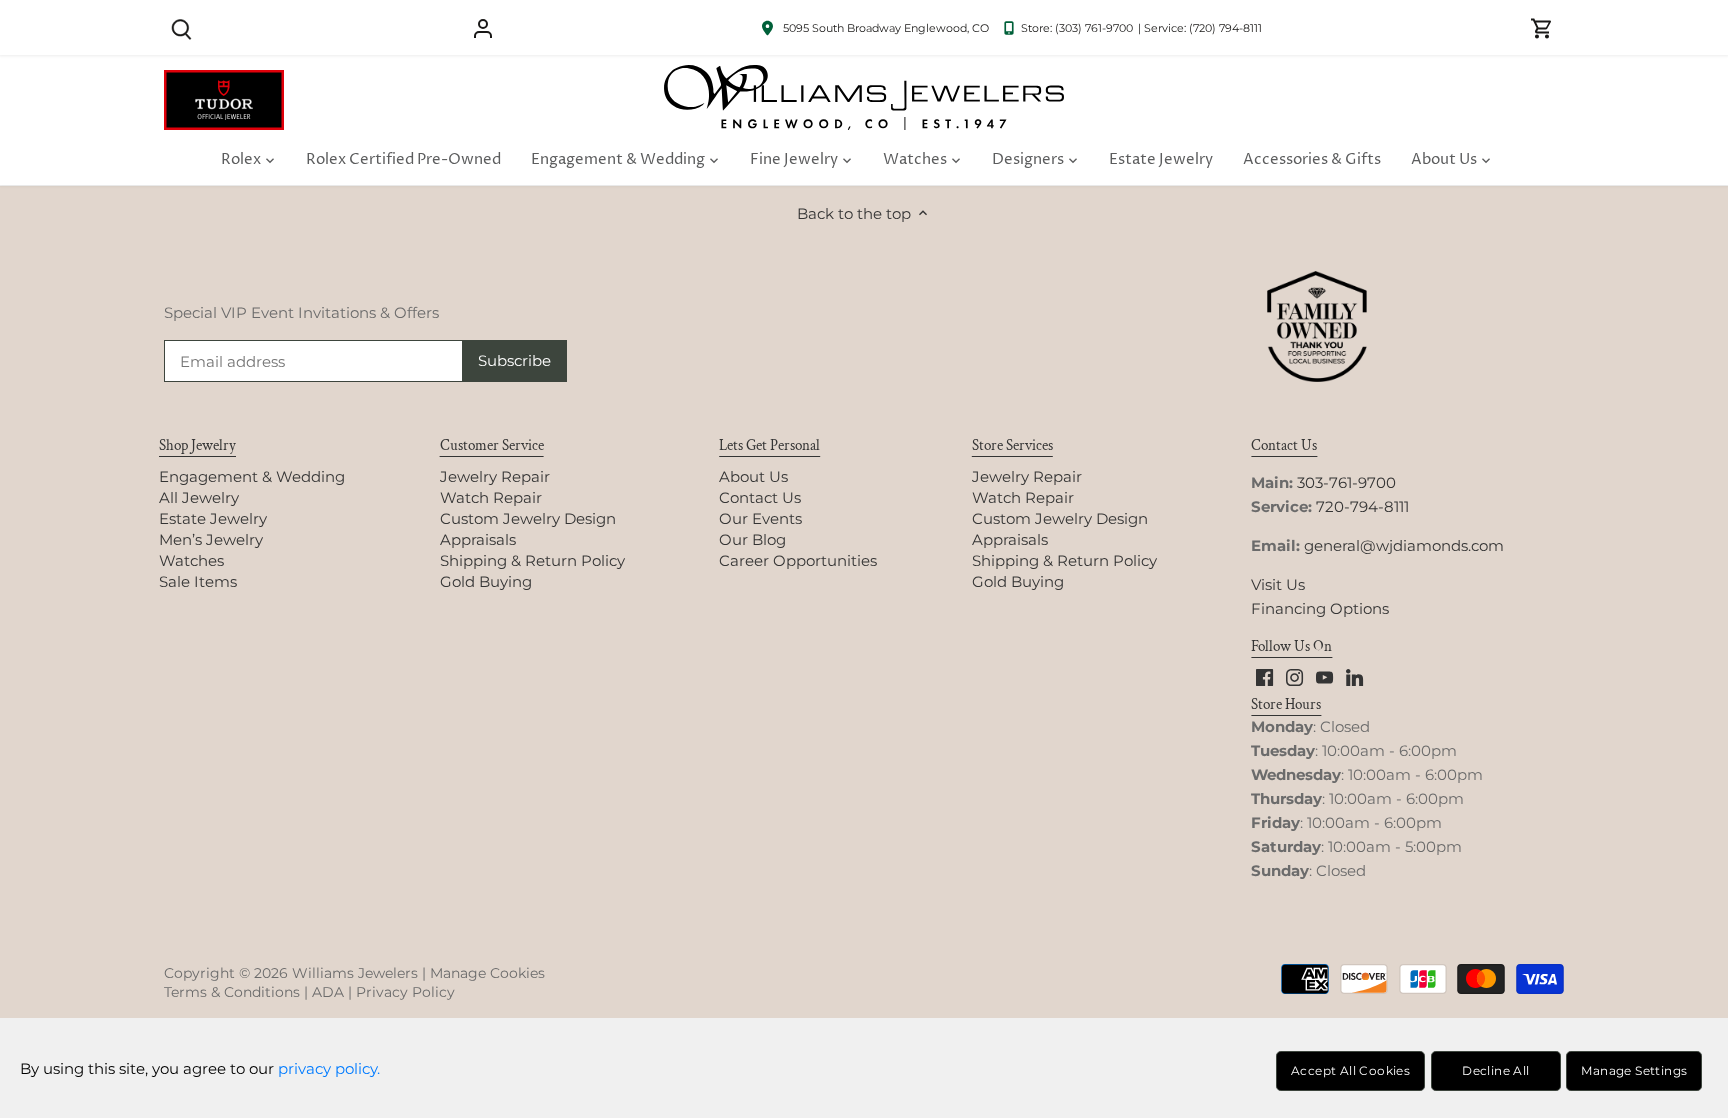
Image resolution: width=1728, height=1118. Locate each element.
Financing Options (1320, 608)
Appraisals (478, 539)
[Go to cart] (1542, 27)
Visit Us (1278, 584)
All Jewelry (199, 497)
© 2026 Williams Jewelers (328, 973)
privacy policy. (329, 1068)
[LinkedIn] (1354, 676)
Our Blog (752, 539)
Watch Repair (491, 497)
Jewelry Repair (495, 476)
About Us (753, 476)
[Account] (483, 27)
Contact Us (760, 497)
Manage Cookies (487, 973)
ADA (328, 992)
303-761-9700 (1346, 482)
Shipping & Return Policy (532, 560)
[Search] (181, 27)
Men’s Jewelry (211, 539)
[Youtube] (1324, 676)
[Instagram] (1294, 676)
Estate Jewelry (213, 518)
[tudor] (224, 80)
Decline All (1495, 1070)
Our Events (760, 518)
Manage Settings (1634, 1070)
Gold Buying (486, 581)
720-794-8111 (1362, 506)
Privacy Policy (405, 992)
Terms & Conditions (232, 992)
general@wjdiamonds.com (1404, 545)
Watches (191, 560)
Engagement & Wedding (252, 476)
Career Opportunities (798, 560)
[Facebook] (1264, 676)
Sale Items (198, 581)
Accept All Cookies (1350, 1070)
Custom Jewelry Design (528, 518)
